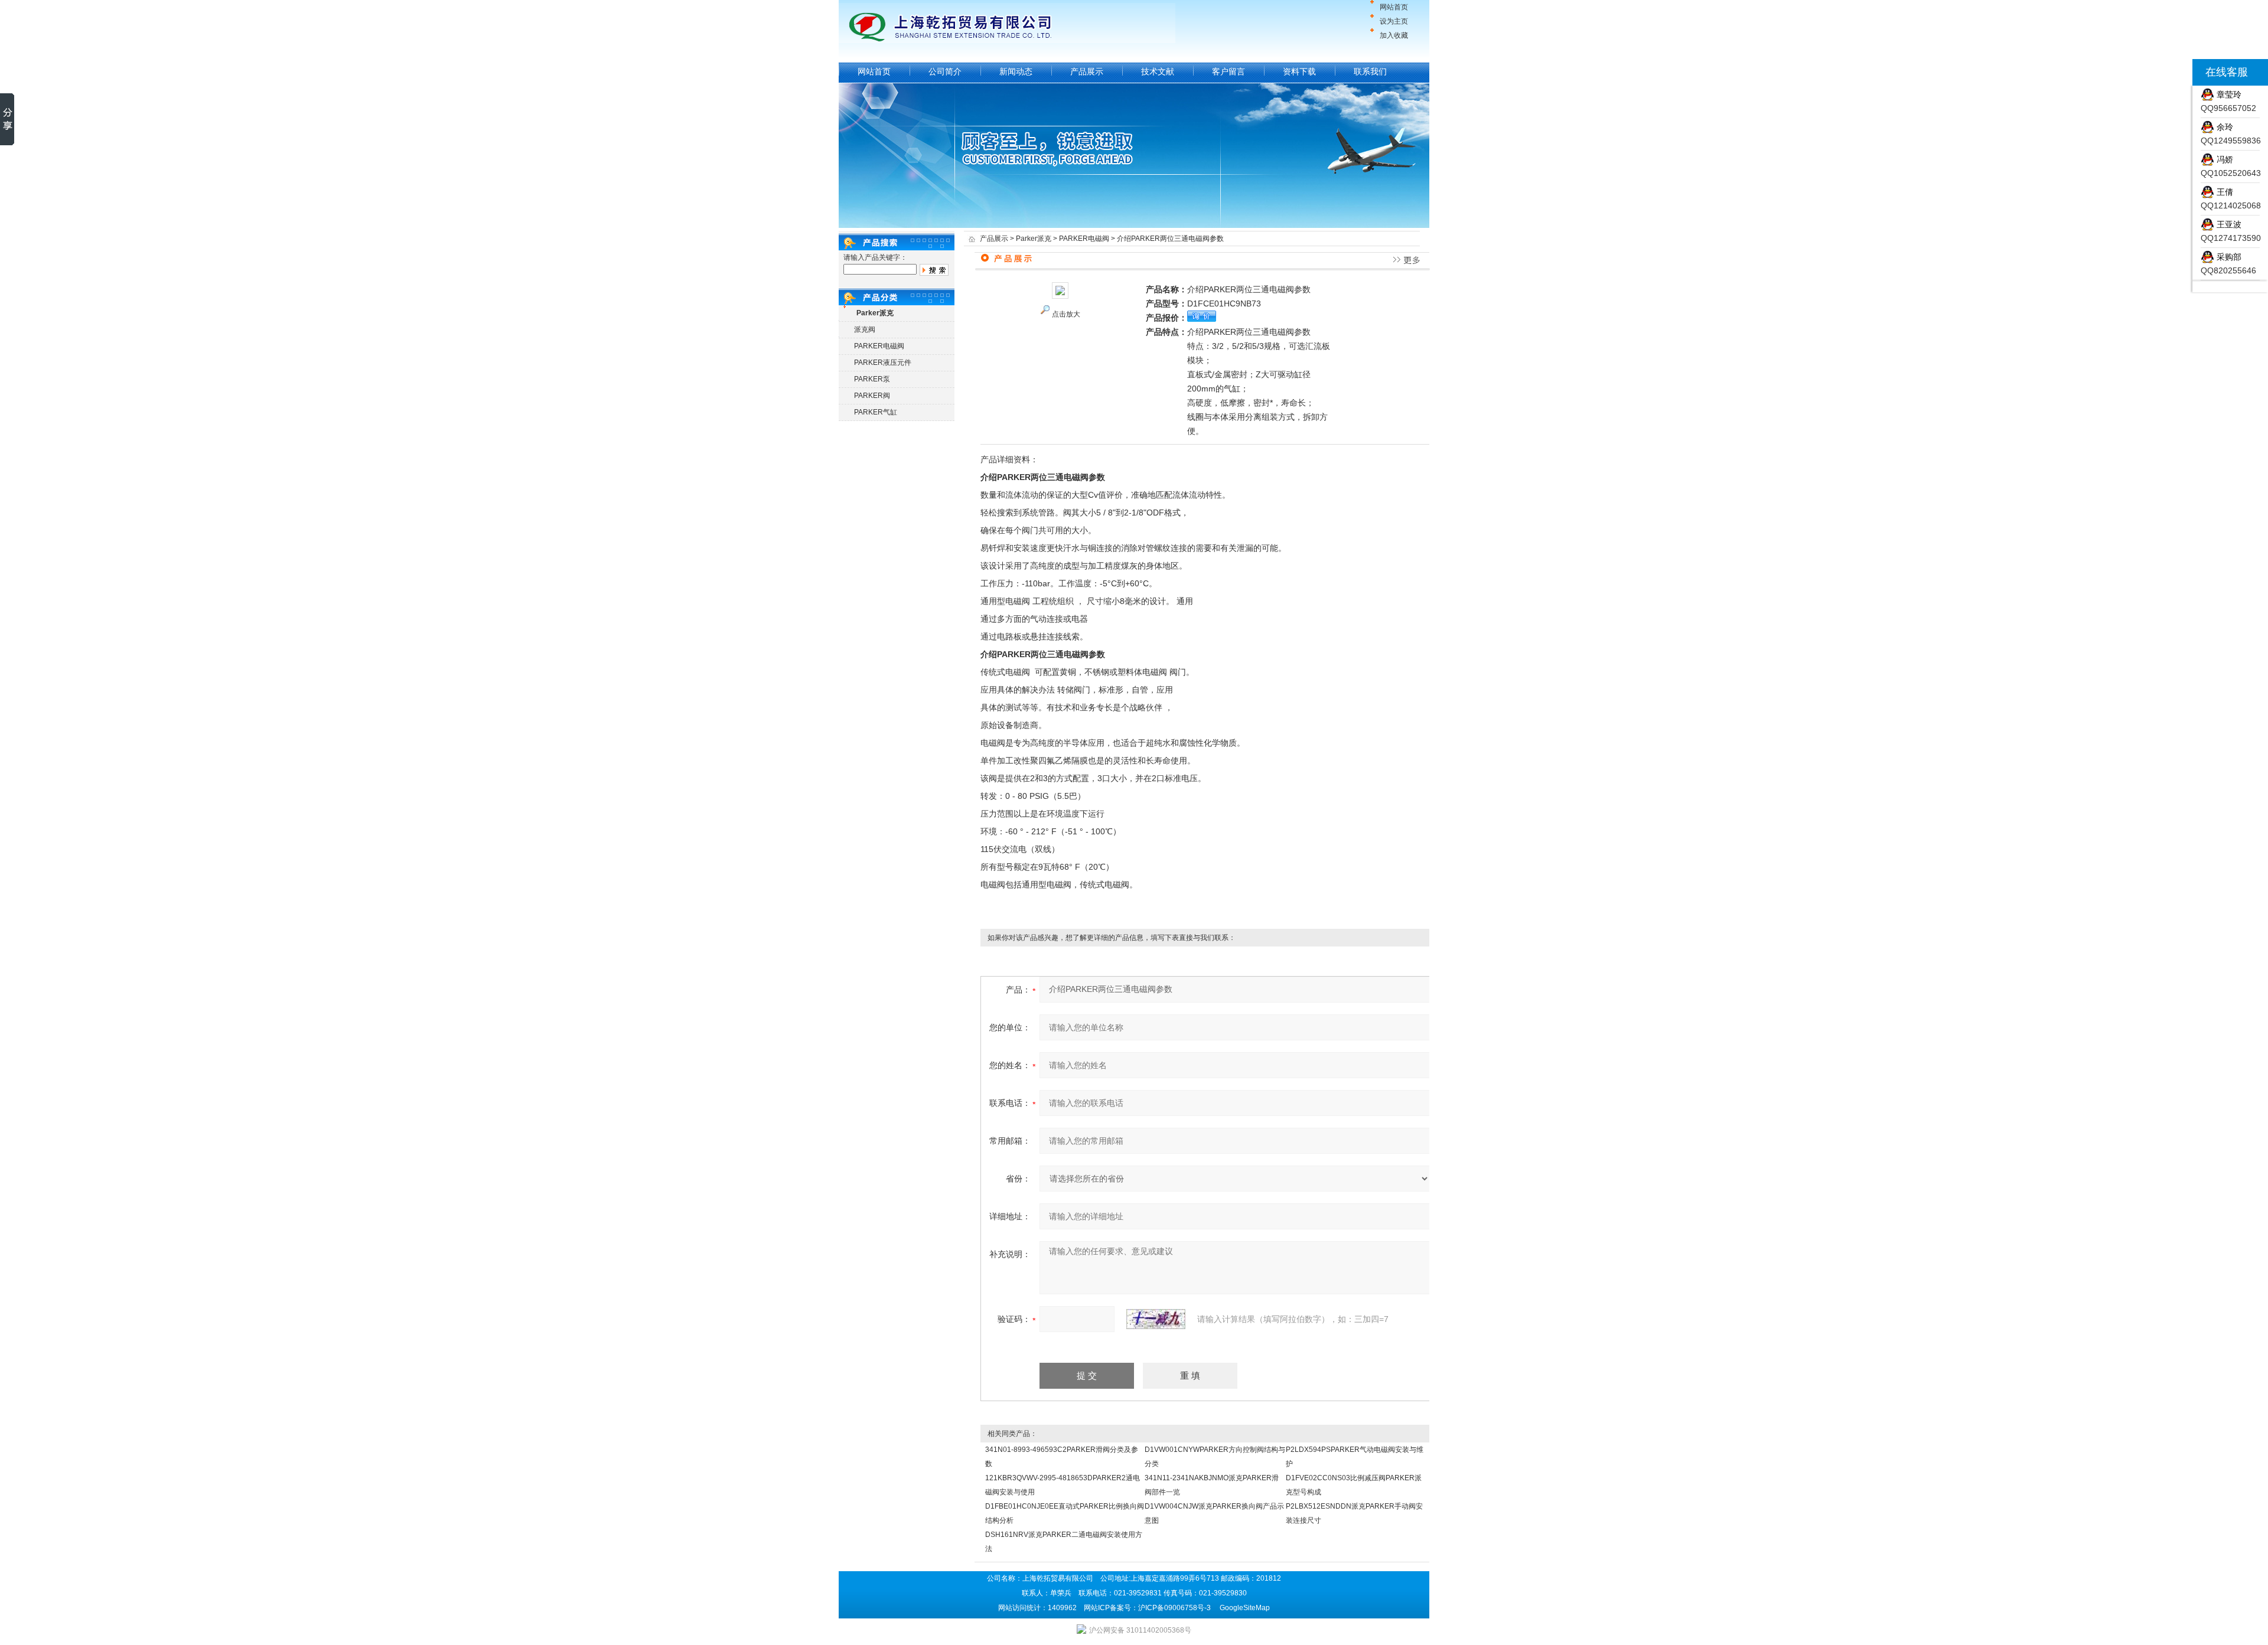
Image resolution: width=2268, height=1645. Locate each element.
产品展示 (1087, 71)
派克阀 (865, 329)
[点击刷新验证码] (1156, 1319)
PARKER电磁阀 (879, 346)
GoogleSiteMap (1245, 1608)
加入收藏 (1394, 35)
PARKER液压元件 (883, 363)
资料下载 (1299, 71)
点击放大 (1066, 314)
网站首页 (1394, 7)
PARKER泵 (872, 379)
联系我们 (1370, 71)
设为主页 (1394, 21)
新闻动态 (1016, 71)
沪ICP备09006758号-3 (1174, 1608)
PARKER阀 (872, 396)
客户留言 (1228, 71)
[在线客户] (2178, 72)
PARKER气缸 (876, 412)
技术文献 (1158, 71)
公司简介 (945, 71)
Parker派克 (1034, 239)
